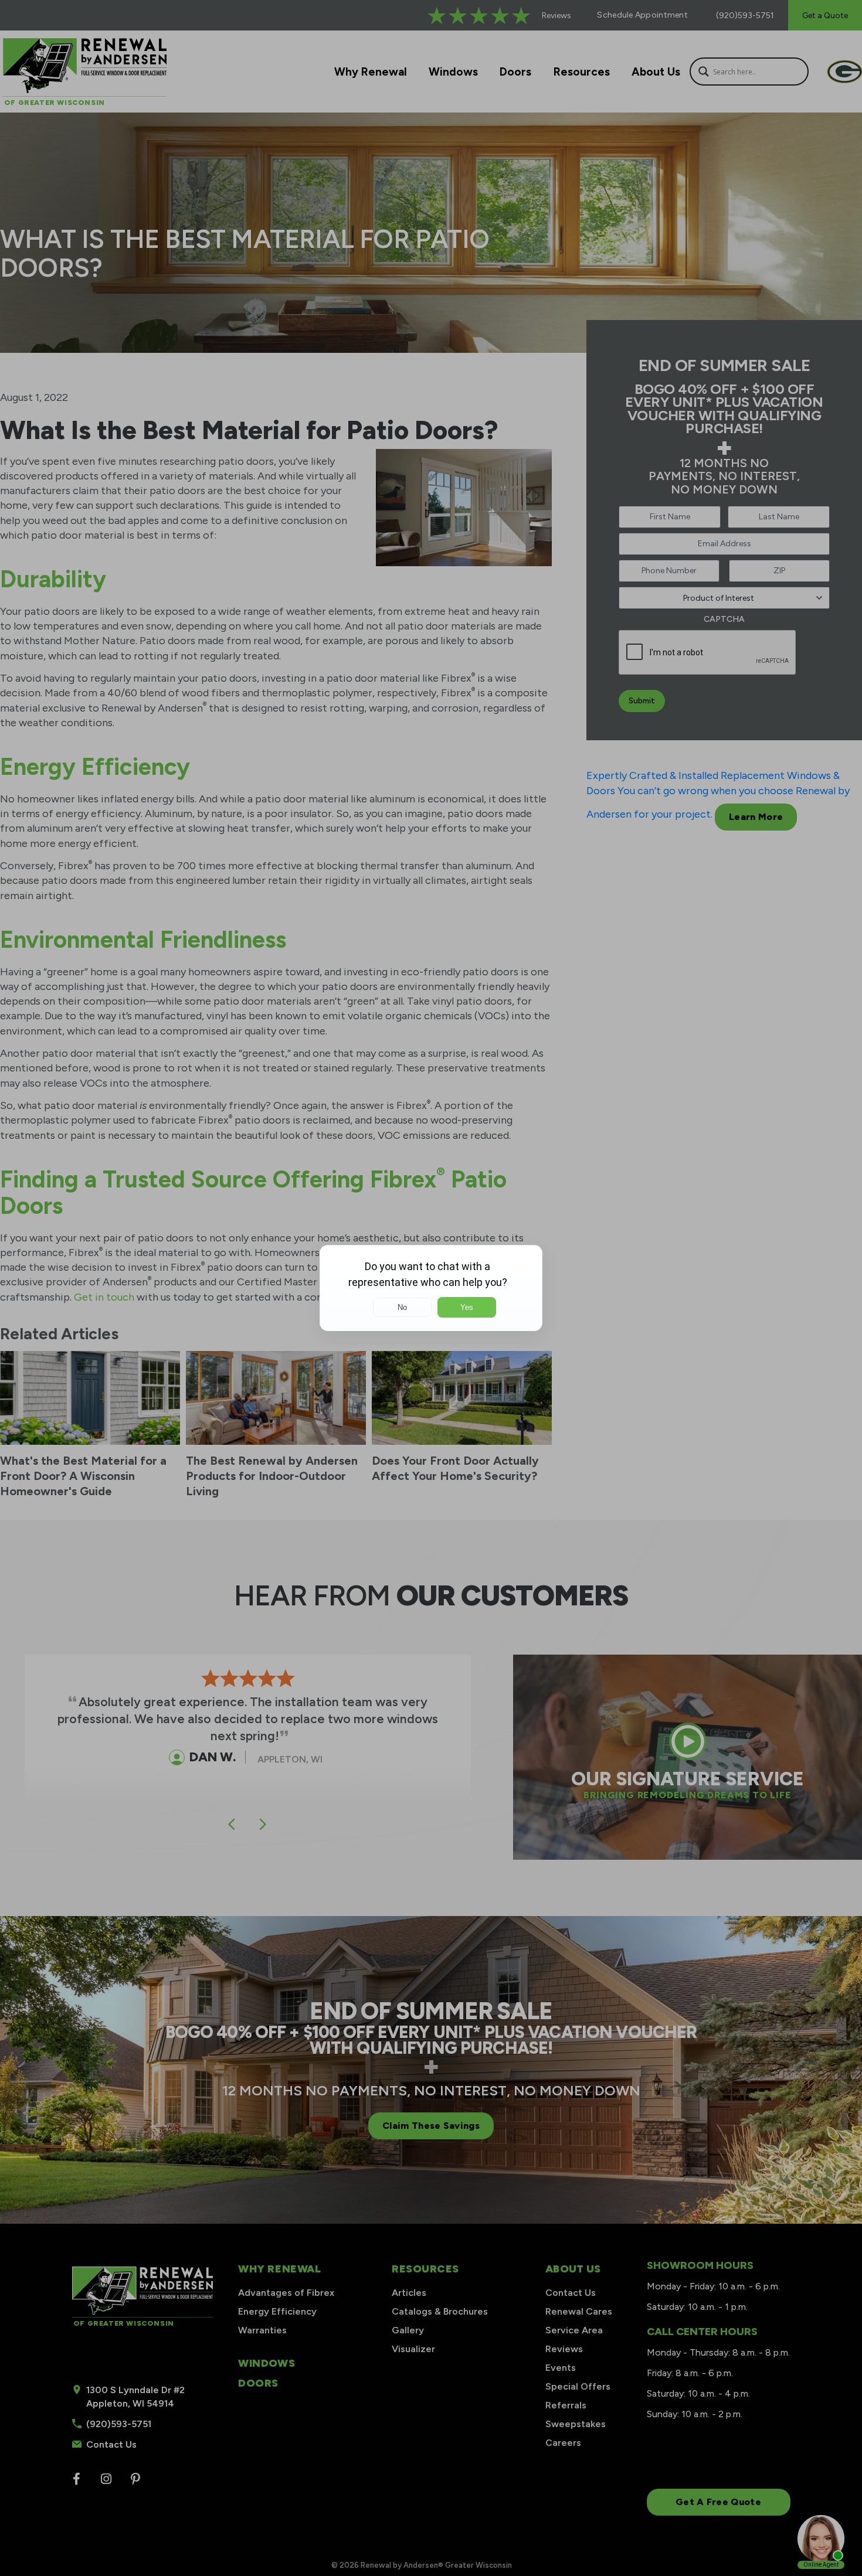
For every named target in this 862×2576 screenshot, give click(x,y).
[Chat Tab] (431, 1288)
